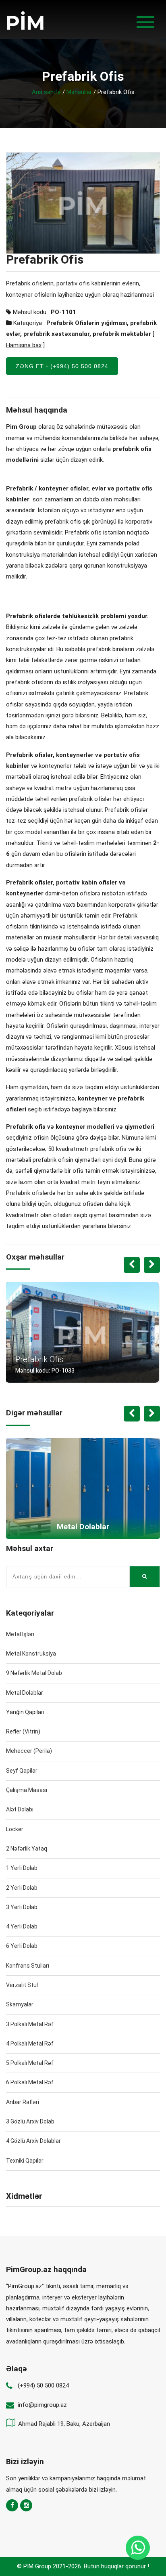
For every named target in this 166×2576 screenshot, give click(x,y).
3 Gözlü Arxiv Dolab (30, 2121)
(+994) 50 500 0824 (43, 2385)
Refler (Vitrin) (23, 1731)
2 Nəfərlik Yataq (27, 1849)
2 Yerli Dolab (22, 1888)
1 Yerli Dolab (22, 1868)
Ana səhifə (46, 92)
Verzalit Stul (22, 1985)
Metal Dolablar (25, 1693)
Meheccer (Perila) (29, 1751)
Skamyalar (20, 2004)
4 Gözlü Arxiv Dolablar (33, 2141)
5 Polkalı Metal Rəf (30, 2063)
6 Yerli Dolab (22, 1946)
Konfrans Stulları (28, 1966)
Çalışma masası (27, 1790)
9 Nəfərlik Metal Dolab (34, 1673)
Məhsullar (79, 92)
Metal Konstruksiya (31, 1654)
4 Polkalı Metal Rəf (30, 2044)
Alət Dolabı (20, 1809)
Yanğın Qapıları (25, 1712)
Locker (15, 1829)
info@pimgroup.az (42, 2405)
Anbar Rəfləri (23, 2102)
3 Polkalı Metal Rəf (30, 2024)
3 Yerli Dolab (22, 1907)
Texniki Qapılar (25, 2161)
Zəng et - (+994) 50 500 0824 (62, 366)
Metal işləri (20, 1634)
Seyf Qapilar (22, 1771)
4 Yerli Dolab (22, 1926)
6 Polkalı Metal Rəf (30, 2082)
